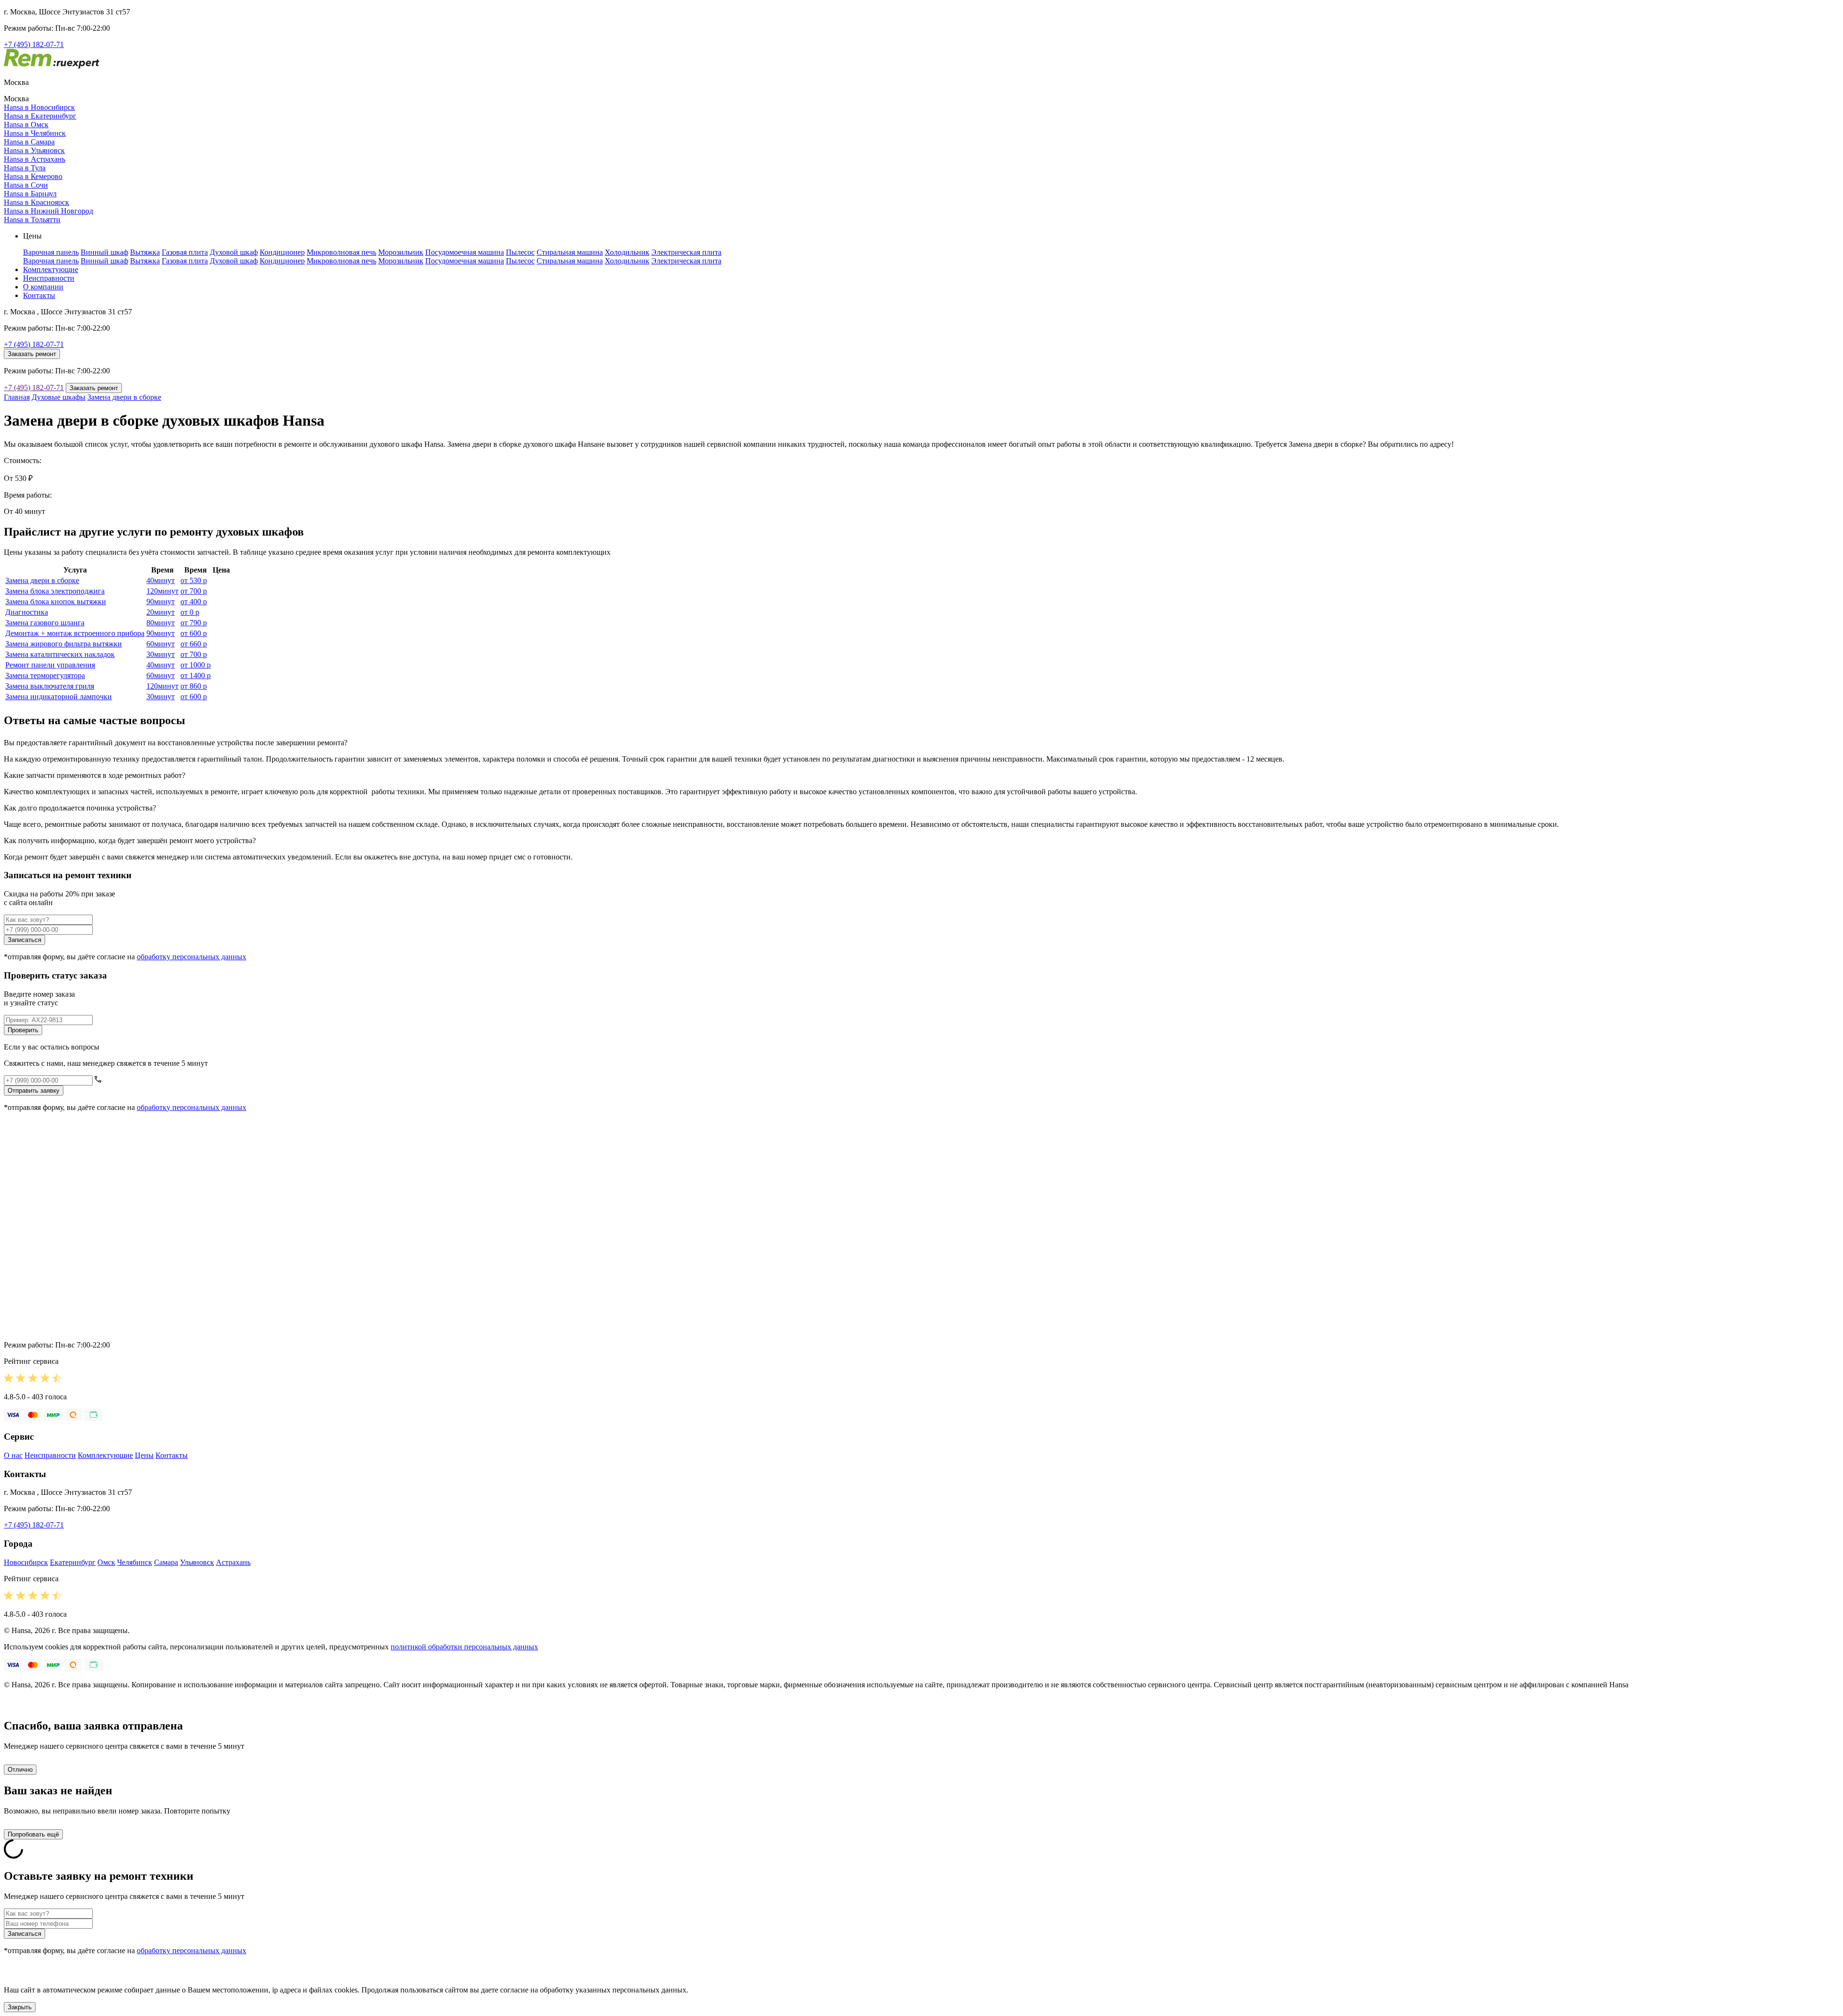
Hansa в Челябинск (35, 133)
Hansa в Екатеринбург (40, 116)
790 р (194, 623)
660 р (194, 644)
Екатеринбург (73, 1562)
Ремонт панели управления (50, 665)
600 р (194, 633)
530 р (194, 580)
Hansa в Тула (25, 168)
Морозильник (401, 252)
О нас (13, 1455)
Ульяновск (197, 1562)
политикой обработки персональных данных (464, 1647)
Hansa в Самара (29, 142)
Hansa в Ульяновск (34, 150)
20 (161, 612)
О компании (43, 287)
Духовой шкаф (234, 252)
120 (162, 591)
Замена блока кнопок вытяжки (56, 602)
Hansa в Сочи (26, 185)
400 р (194, 602)
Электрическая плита (686, 252)
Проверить (23, 1030)
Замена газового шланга (45, 623)
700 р (194, 591)
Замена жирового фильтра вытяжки (64, 644)
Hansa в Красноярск (36, 202)
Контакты (39, 295)
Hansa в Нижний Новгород (48, 211)
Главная (17, 397)
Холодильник (627, 252)
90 (161, 602)
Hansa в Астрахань (35, 159)
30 (161, 654)
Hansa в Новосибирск (39, 107)
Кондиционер (282, 252)
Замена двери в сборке (124, 397)
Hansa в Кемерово (33, 176)
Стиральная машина (570, 252)
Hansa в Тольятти (32, 220)
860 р (194, 686)
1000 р (196, 665)
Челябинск (135, 1562)
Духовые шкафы (59, 397)
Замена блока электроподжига (55, 591)
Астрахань (233, 1562)
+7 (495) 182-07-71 (34, 44)
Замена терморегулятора (45, 675)
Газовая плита (185, 252)
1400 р (196, 675)
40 (161, 580)
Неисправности (49, 278)
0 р (190, 612)
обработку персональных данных (191, 957)
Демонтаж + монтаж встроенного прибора (75, 633)
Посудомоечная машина (465, 252)
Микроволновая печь (341, 252)
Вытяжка (145, 252)
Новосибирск (26, 1562)
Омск (106, 1562)
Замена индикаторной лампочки (59, 697)
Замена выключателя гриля (50, 686)
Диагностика (27, 612)
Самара (166, 1562)
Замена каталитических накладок (60, 654)
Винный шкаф (104, 252)
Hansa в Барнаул (30, 194)
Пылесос (520, 252)
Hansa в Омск (26, 125)
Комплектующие (51, 269)
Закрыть (20, 2007)
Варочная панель (51, 252)
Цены (144, 1455)
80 (161, 623)
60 (161, 644)
